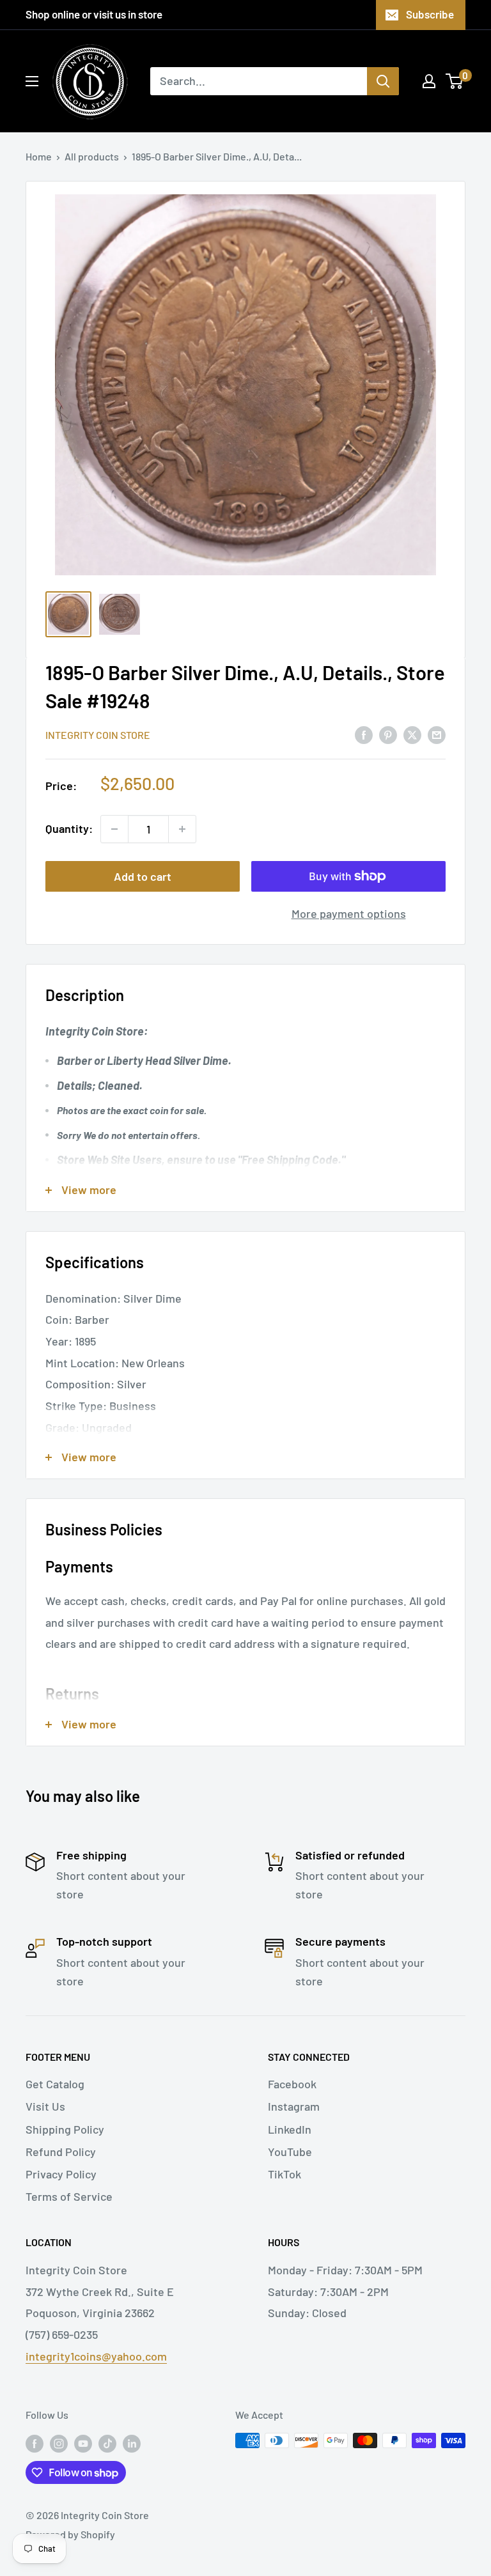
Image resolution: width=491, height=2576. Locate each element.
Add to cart (143, 876)
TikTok (284, 2174)
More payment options (349, 913)
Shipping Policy (65, 2129)
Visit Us (45, 2106)
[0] (455, 81)
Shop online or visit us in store (94, 14)
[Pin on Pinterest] (388, 734)
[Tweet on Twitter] (412, 734)
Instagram (294, 2106)
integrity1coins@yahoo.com (96, 2356)
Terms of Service (69, 2196)
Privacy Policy (61, 2174)
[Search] (383, 81)
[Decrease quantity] (114, 829)
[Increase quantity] (182, 829)
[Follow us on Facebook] (35, 2443)
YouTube (290, 2152)
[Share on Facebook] (364, 734)
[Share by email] (437, 734)
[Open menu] (32, 81)
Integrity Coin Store (98, 735)
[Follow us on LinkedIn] (132, 2443)
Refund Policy (61, 2152)
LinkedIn (290, 2129)
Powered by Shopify (70, 2534)
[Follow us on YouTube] (83, 2443)
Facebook (292, 2084)
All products (92, 156)
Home (39, 156)
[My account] (429, 81)
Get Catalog (55, 2084)
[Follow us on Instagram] (59, 2443)
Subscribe (430, 14)
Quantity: (69, 828)
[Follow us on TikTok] (107, 2443)
